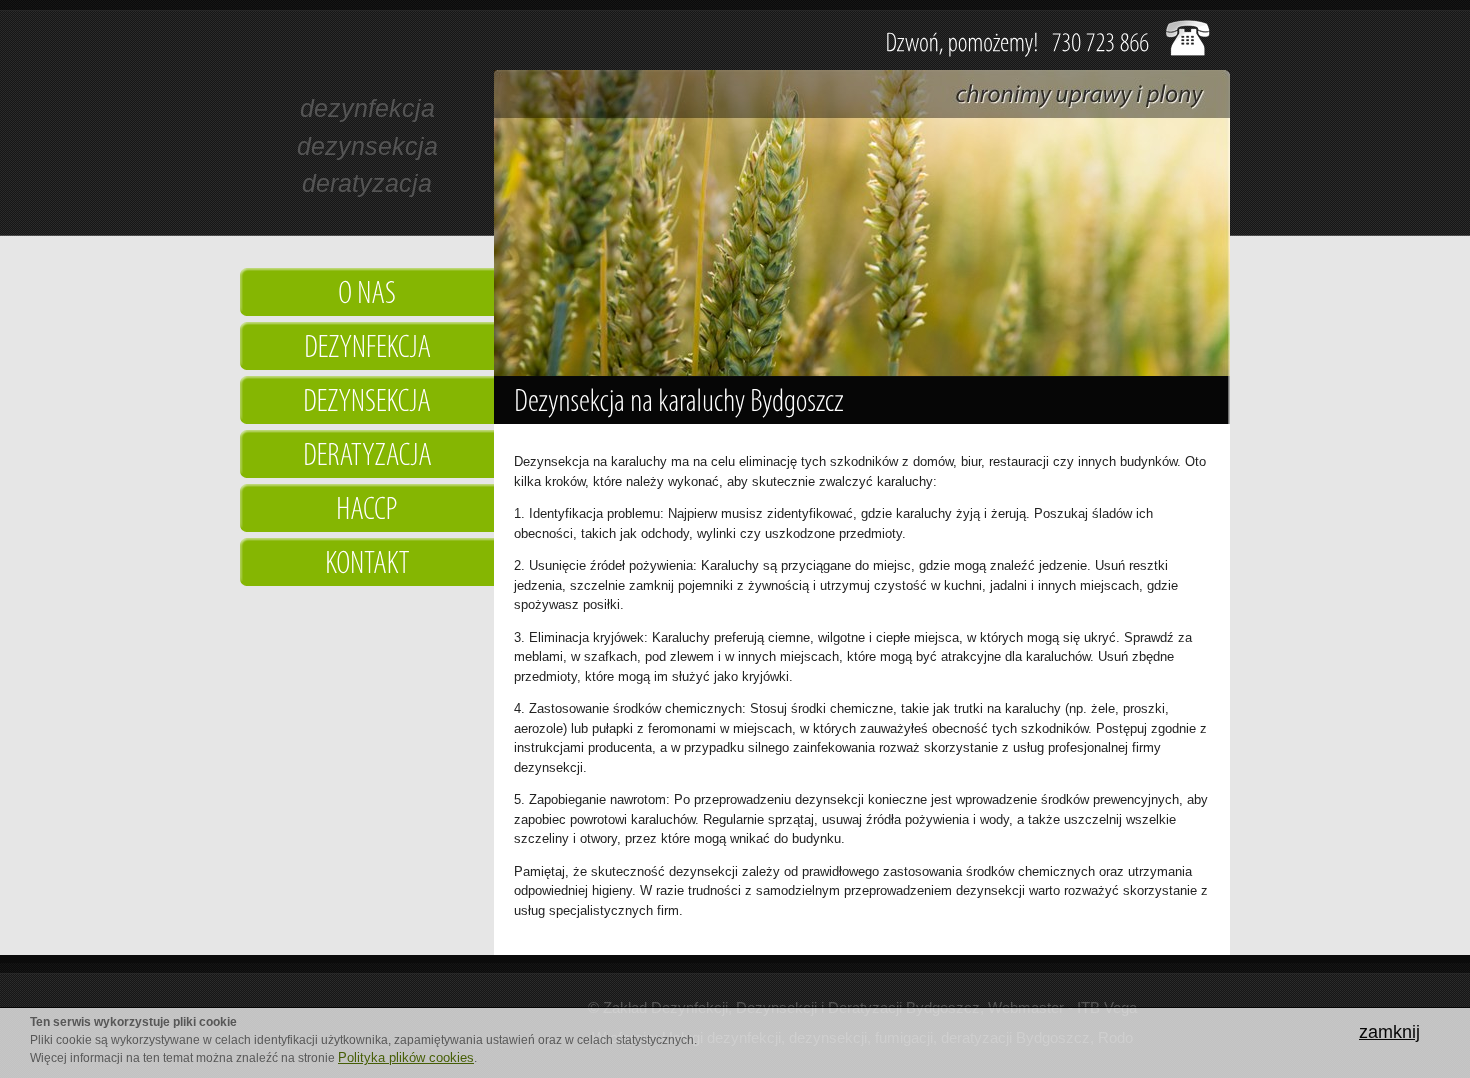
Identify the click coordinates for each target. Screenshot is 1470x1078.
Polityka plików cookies (406, 1057)
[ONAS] (367, 295)
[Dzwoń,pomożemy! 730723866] (1018, 41)
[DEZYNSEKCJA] (367, 403)
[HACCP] (367, 511)
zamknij (1389, 1032)
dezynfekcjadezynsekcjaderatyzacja (367, 145)
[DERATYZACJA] (367, 457)
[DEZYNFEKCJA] (367, 349)
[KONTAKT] (367, 565)
